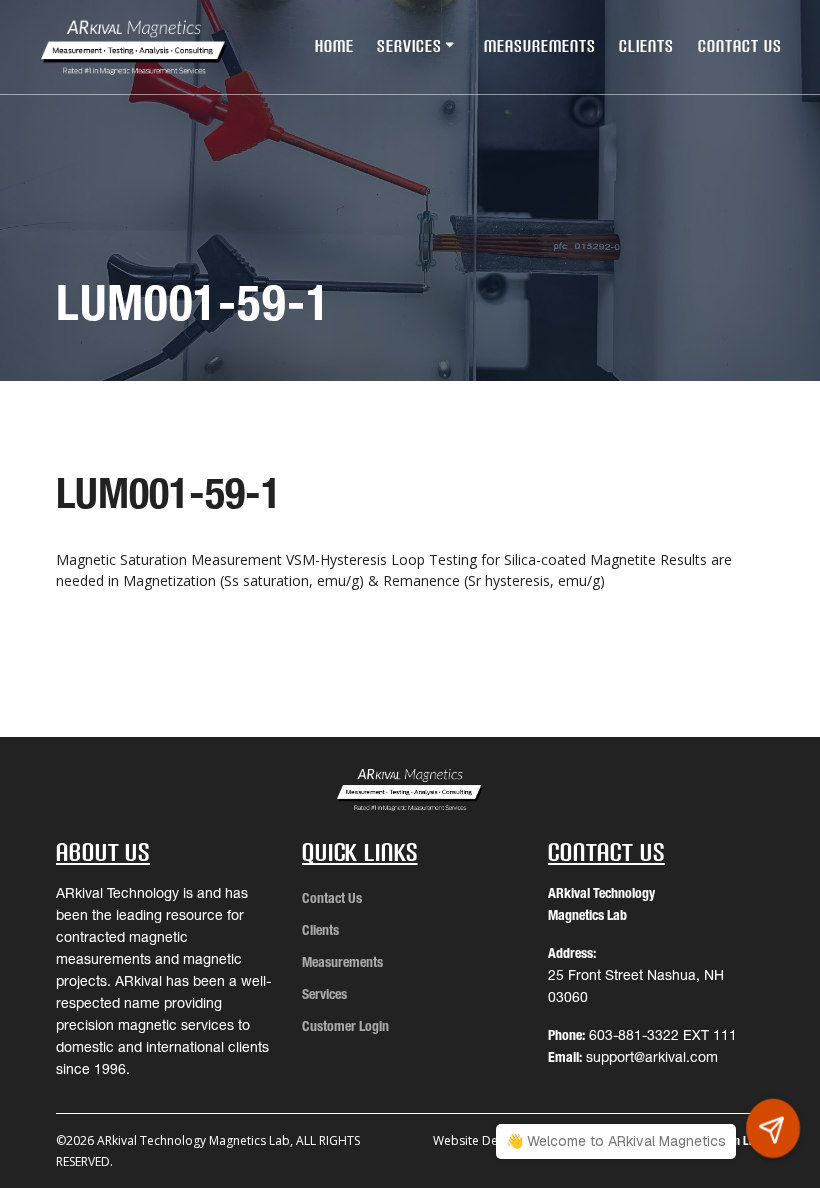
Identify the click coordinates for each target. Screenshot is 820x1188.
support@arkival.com (652, 1057)
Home (334, 46)
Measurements (540, 46)
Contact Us (740, 46)
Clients (646, 46)
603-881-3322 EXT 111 (663, 1035)
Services (409, 46)
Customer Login (345, 1026)
